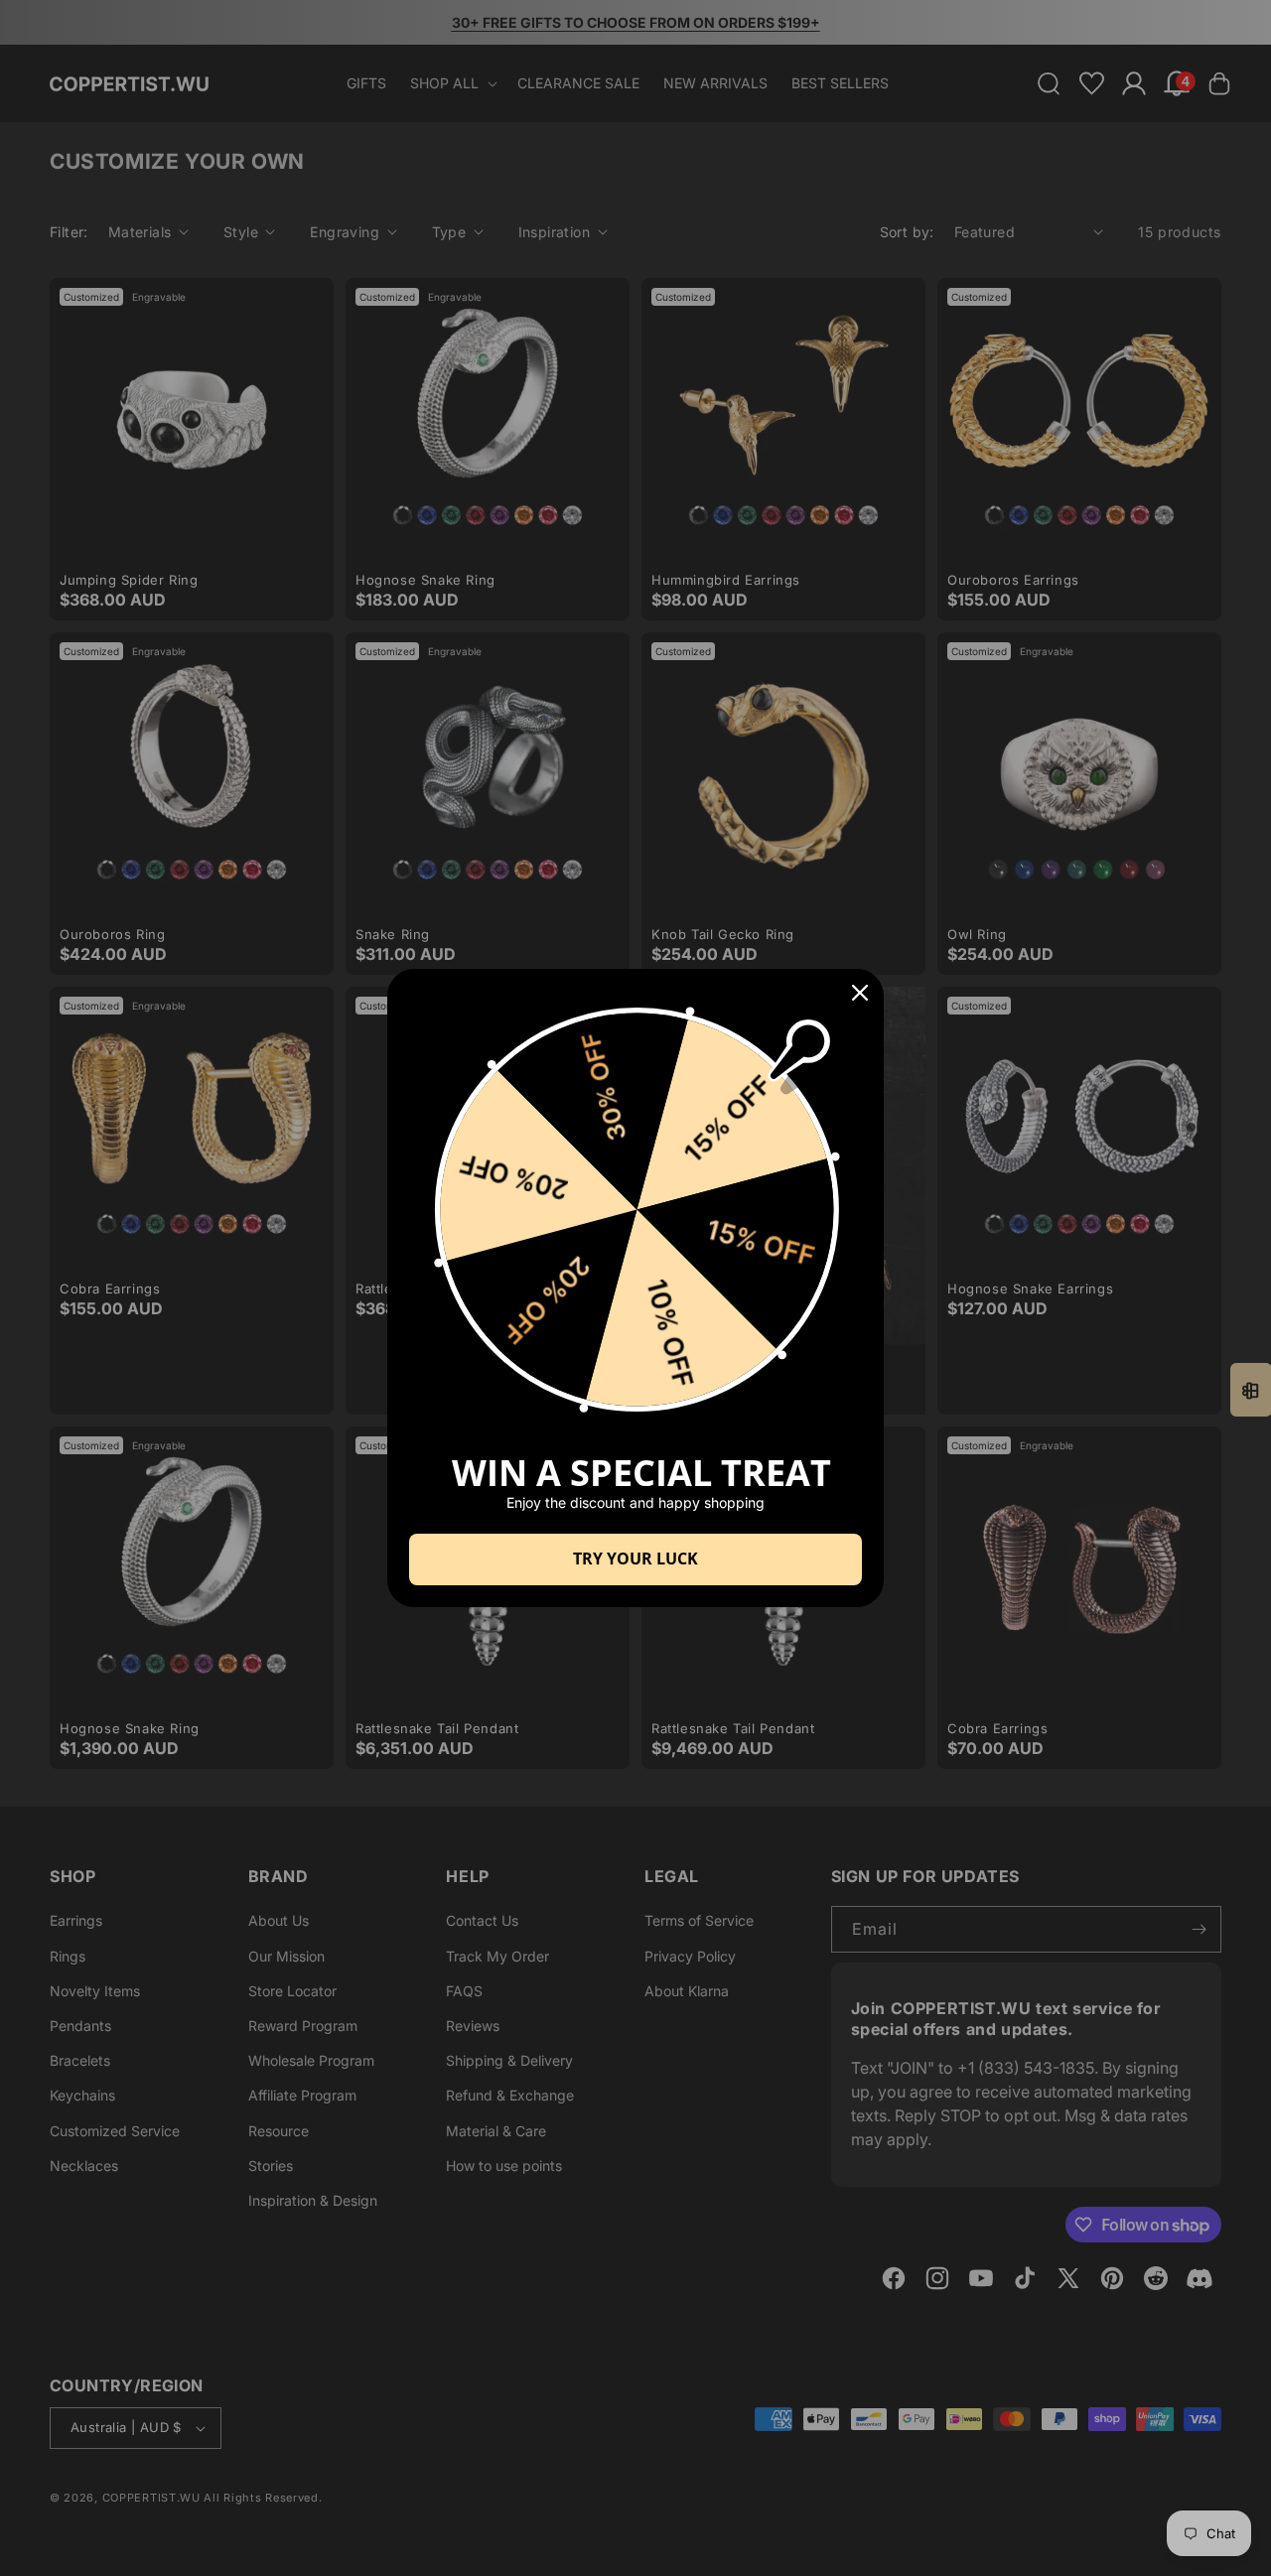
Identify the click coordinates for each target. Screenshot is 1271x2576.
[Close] (860, 993)
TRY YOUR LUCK (635, 1559)
